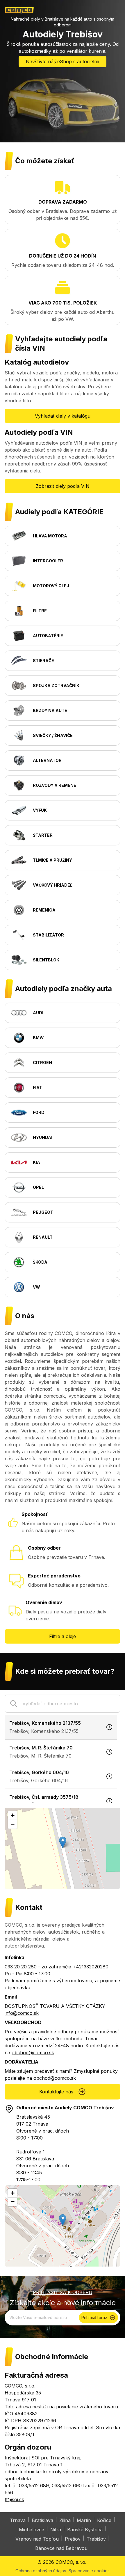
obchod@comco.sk (33, 2053)
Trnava (18, 2520)
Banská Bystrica (85, 2530)
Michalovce (32, 2530)
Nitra (56, 2530)
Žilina (65, 2520)
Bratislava (42, 2520)
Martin (84, 2520)
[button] (63, 1842)
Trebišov (96, 2539)
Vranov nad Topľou (37, 2539)
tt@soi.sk (14, 2499)
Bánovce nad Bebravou (61, 2548)
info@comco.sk (22, 2013)
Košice (104, 2520)
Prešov (73, 2539)
